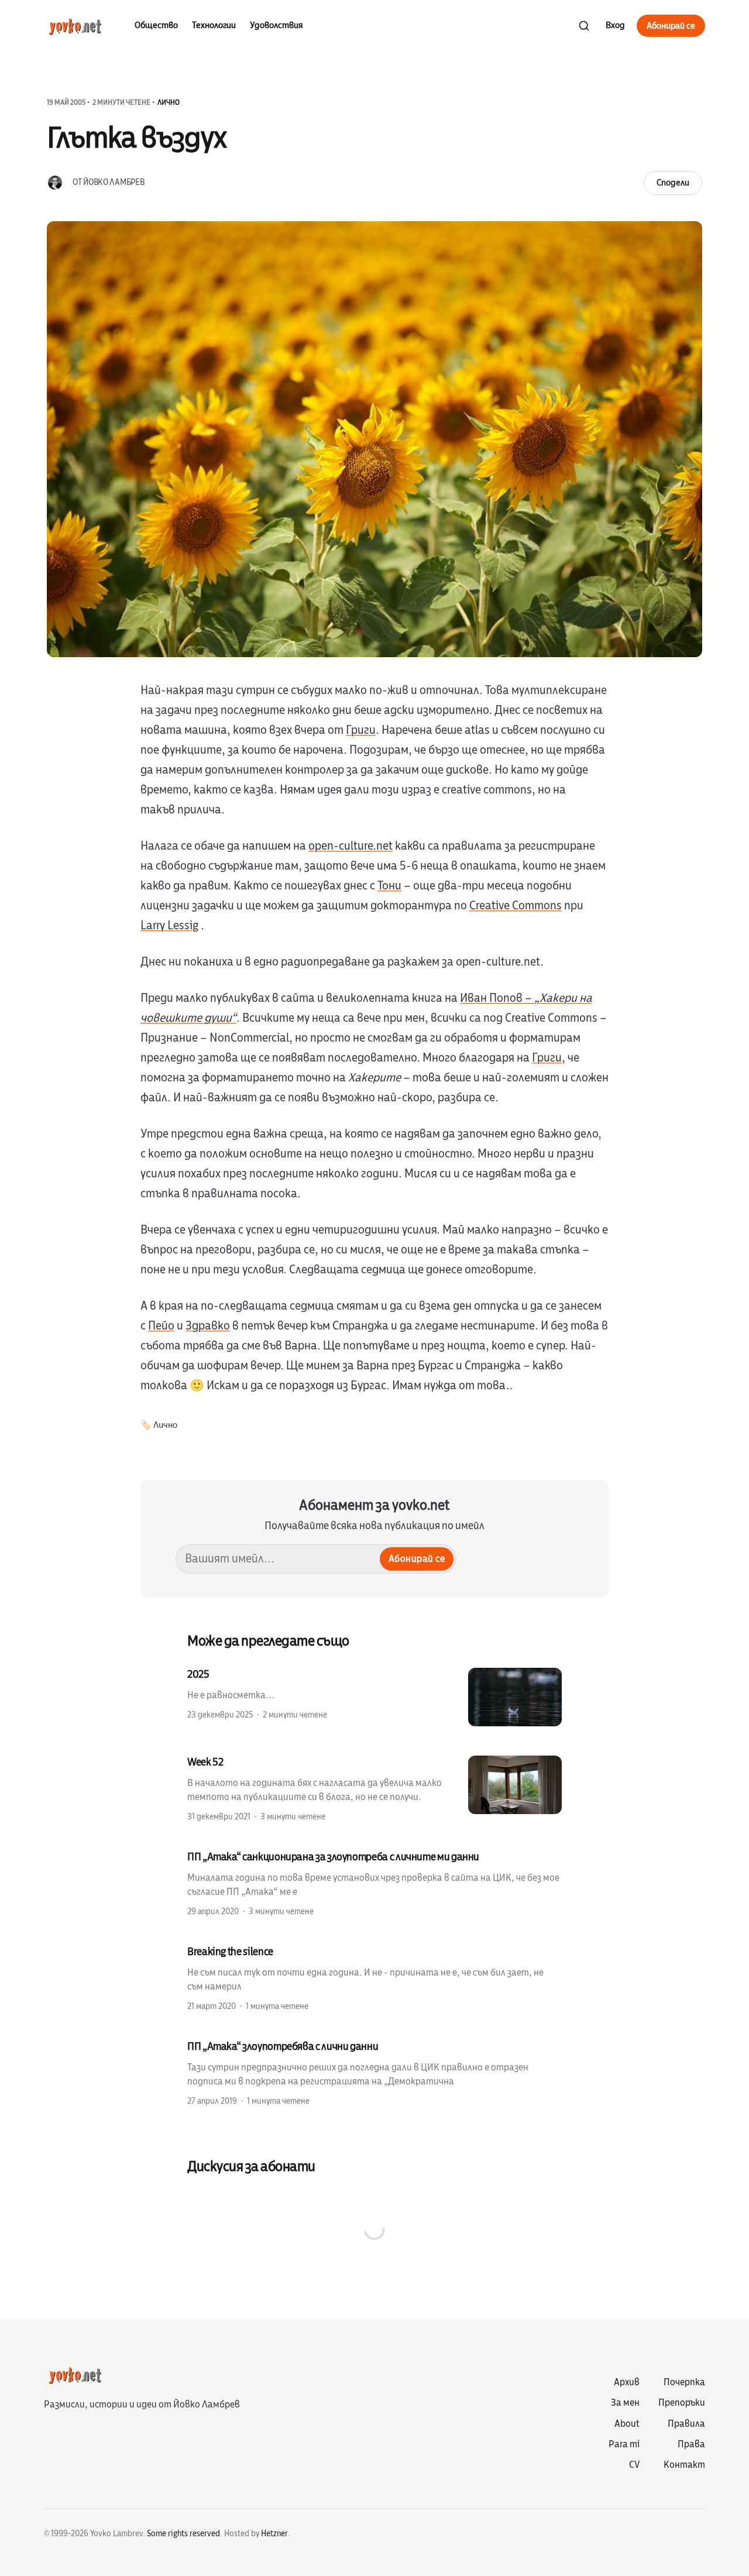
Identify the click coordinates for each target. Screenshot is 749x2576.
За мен (625, 2403)
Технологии (214, 25)
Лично (169, 102)
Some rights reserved (183, 2534)
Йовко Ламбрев (114, 182)
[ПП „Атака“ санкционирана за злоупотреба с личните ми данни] (374, 1883)
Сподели (673, 183)
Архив (627, 2382)
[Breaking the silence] (374, 1978)
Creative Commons (516, 906)
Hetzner (274, 2534)
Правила (686, 2424)
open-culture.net (351, 846)
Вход (615, 25)
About (627, 2424)
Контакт (684, 2465)
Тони (389, 886)
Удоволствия (276, 25)
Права (691, 2444)
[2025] (374, 1697)
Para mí (624, 2444)
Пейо (161, 1326)
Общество (156, 25)
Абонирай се (671, 26)
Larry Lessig (169, 925)
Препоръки (682, 2403)
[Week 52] (374, 1788)
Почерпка (684, 2382)
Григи (361, 730)
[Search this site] (584, 26)
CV (634, 2465)
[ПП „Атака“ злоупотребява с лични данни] (374, 2073)
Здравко (208, 1326)
